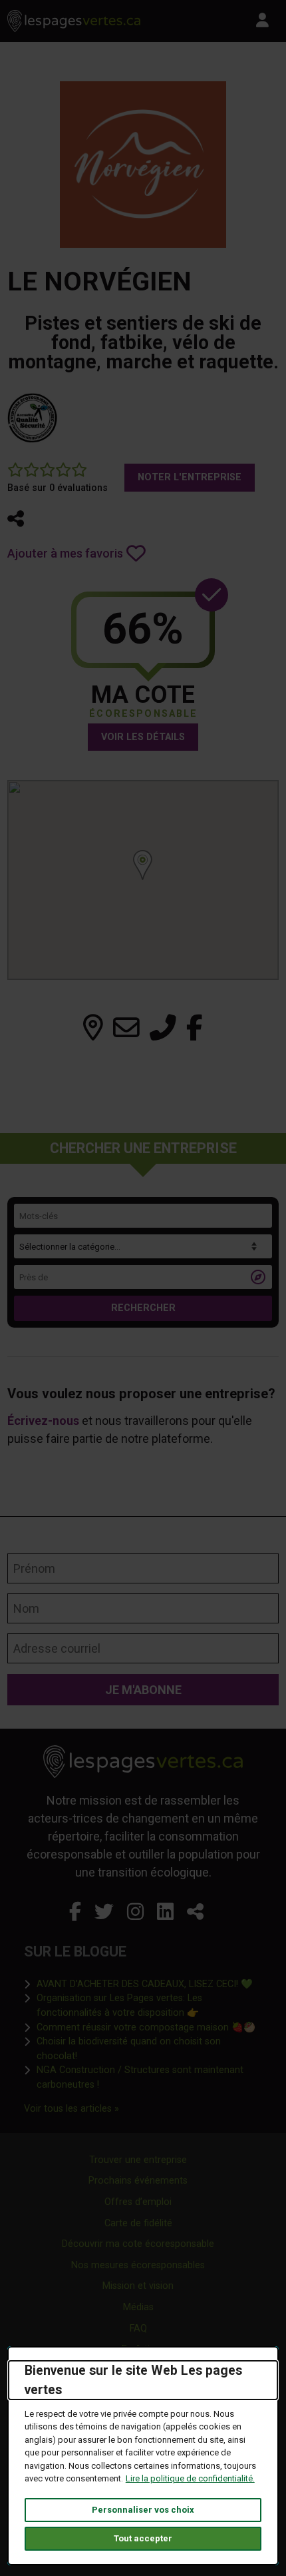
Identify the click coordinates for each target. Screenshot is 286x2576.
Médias (138, 2307)
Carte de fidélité (138, 2223)
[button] (16, 519)
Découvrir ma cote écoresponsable (138, 2244)
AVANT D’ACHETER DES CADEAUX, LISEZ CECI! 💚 (145, 1984)
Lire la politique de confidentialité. (190, 2478)
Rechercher (143, 1308)
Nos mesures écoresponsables (138, 2265)
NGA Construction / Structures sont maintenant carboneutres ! (149, 2077)
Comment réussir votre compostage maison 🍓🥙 (146, 2027)
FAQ (138, 2329)
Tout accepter (143, 2538)
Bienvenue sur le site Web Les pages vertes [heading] (133, 2380)
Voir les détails (143, 737)
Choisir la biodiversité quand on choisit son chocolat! (149, 2049)
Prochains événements (138, 2181)
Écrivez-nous (43, 1421)
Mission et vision (138, 2286)
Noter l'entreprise (190, 477)
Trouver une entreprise (138, 2160)
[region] (143, 880)
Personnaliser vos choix (143, 2510)
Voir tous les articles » (71, 2108)
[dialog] (143, 2456)
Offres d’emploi (138, 2202)
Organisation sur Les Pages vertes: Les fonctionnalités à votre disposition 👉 (149, 2005)
